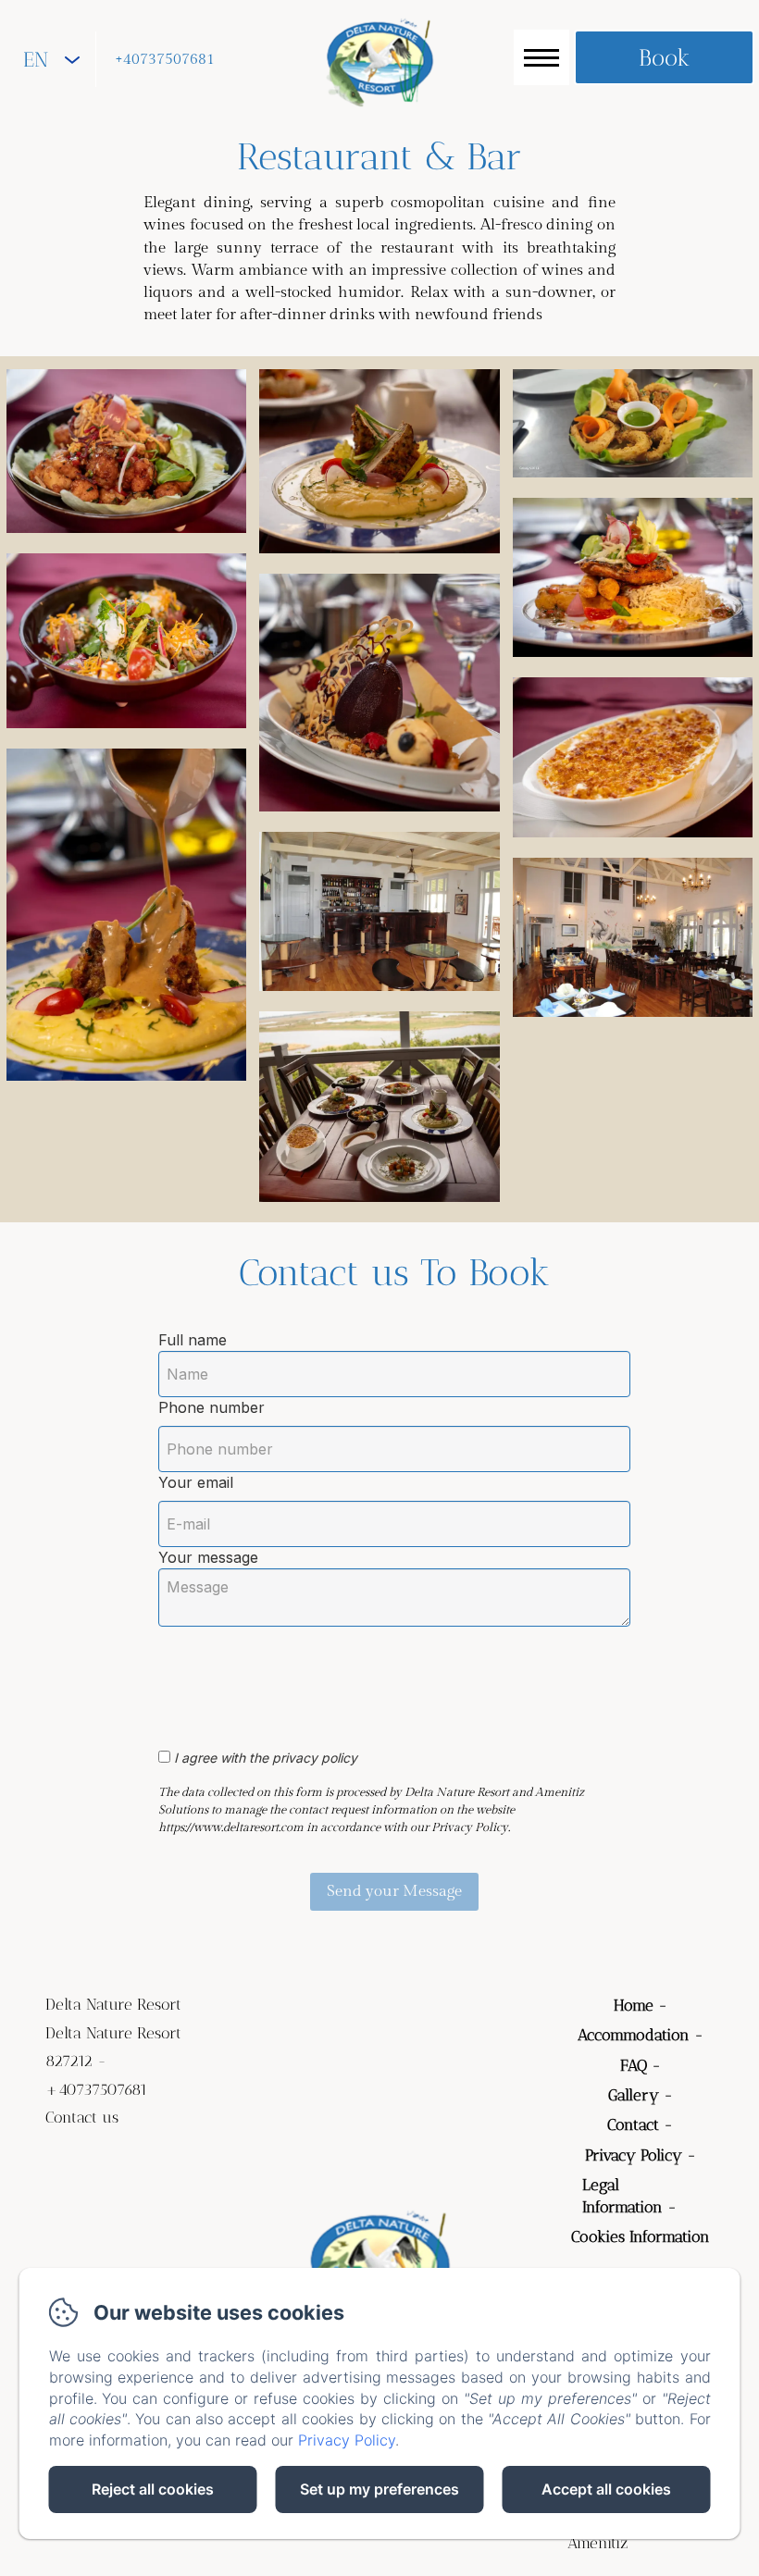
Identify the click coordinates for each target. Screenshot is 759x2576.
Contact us (82, 2117)
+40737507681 (165, 60)
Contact (633, 2124)
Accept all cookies (606, 2489)
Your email (196, 1482)
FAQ (634, 2065)
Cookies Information (641, 2236)
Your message (208, 1557)
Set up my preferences (379, 2489)
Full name (193, 1340)
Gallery (634, 2095)
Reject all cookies (153, 2489)
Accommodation (634, 2035)
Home (634, 2005)
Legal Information (622, 2196)
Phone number (212, 1407)
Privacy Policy (634, 2155)
